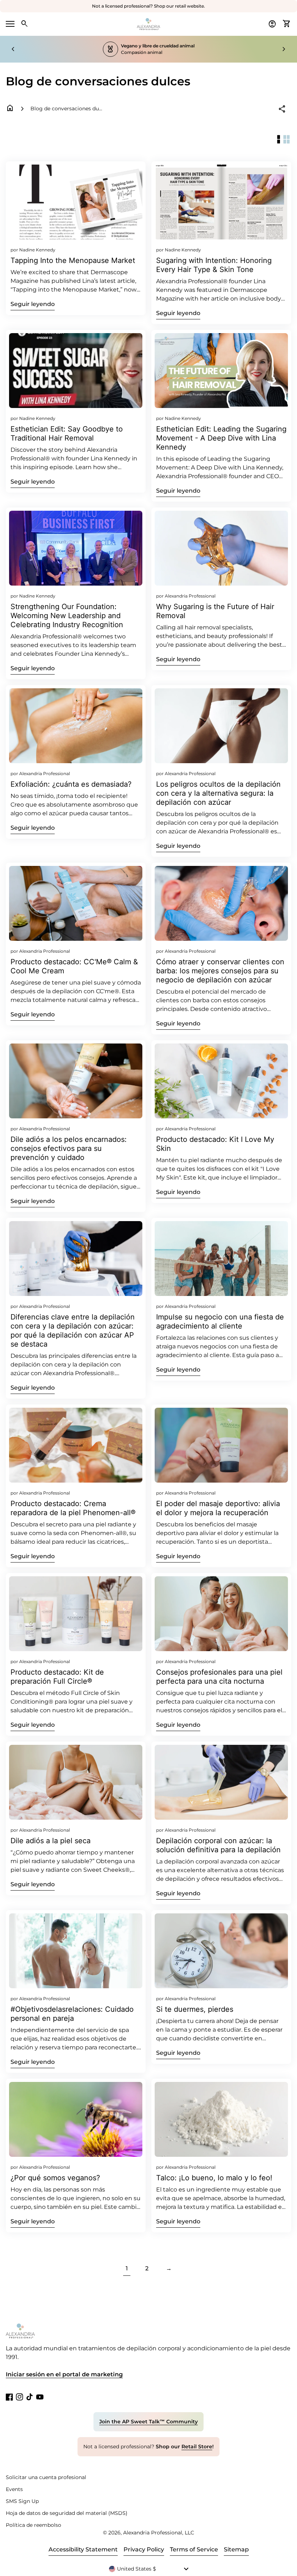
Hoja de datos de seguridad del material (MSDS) (67, 2513)
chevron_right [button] (284, 49)
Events (14, 2489)
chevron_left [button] (13, 49)
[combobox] (148, 2569)
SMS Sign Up (22, 2501)
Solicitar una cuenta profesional (46, 2477)
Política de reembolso (34, 2525)
